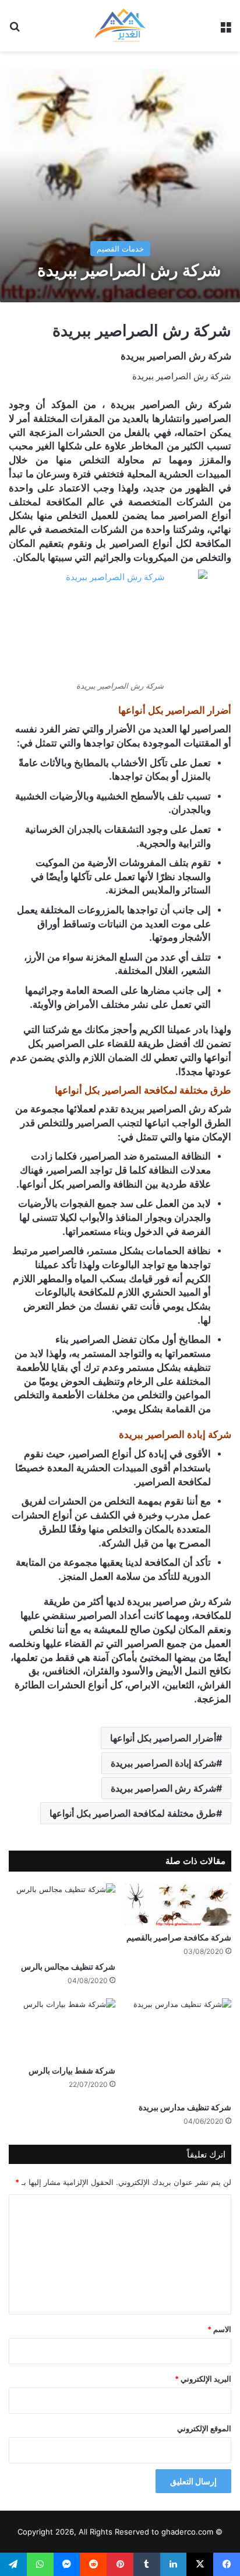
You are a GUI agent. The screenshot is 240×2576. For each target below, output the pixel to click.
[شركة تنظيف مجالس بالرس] (62, 1919)
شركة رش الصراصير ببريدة (163, 1788)
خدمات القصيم (120, 249)
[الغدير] (120, 26)
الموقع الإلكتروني (204, 2428)
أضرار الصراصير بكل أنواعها (163, 1738)
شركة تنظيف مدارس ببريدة (185, 2107)
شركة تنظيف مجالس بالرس (68, 1966)
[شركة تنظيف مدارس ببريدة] (178, 2047)
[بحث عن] (15, 30)
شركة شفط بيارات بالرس (72, 2070)
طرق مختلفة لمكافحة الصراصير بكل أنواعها (133, 1813)
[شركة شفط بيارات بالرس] (62, 2029)
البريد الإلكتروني (203, 2379)
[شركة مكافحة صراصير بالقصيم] (178, 1905)
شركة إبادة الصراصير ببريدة (163, 1763)
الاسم (219, 2329)
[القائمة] (225, 30)
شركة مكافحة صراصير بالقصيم (179, 1937)
